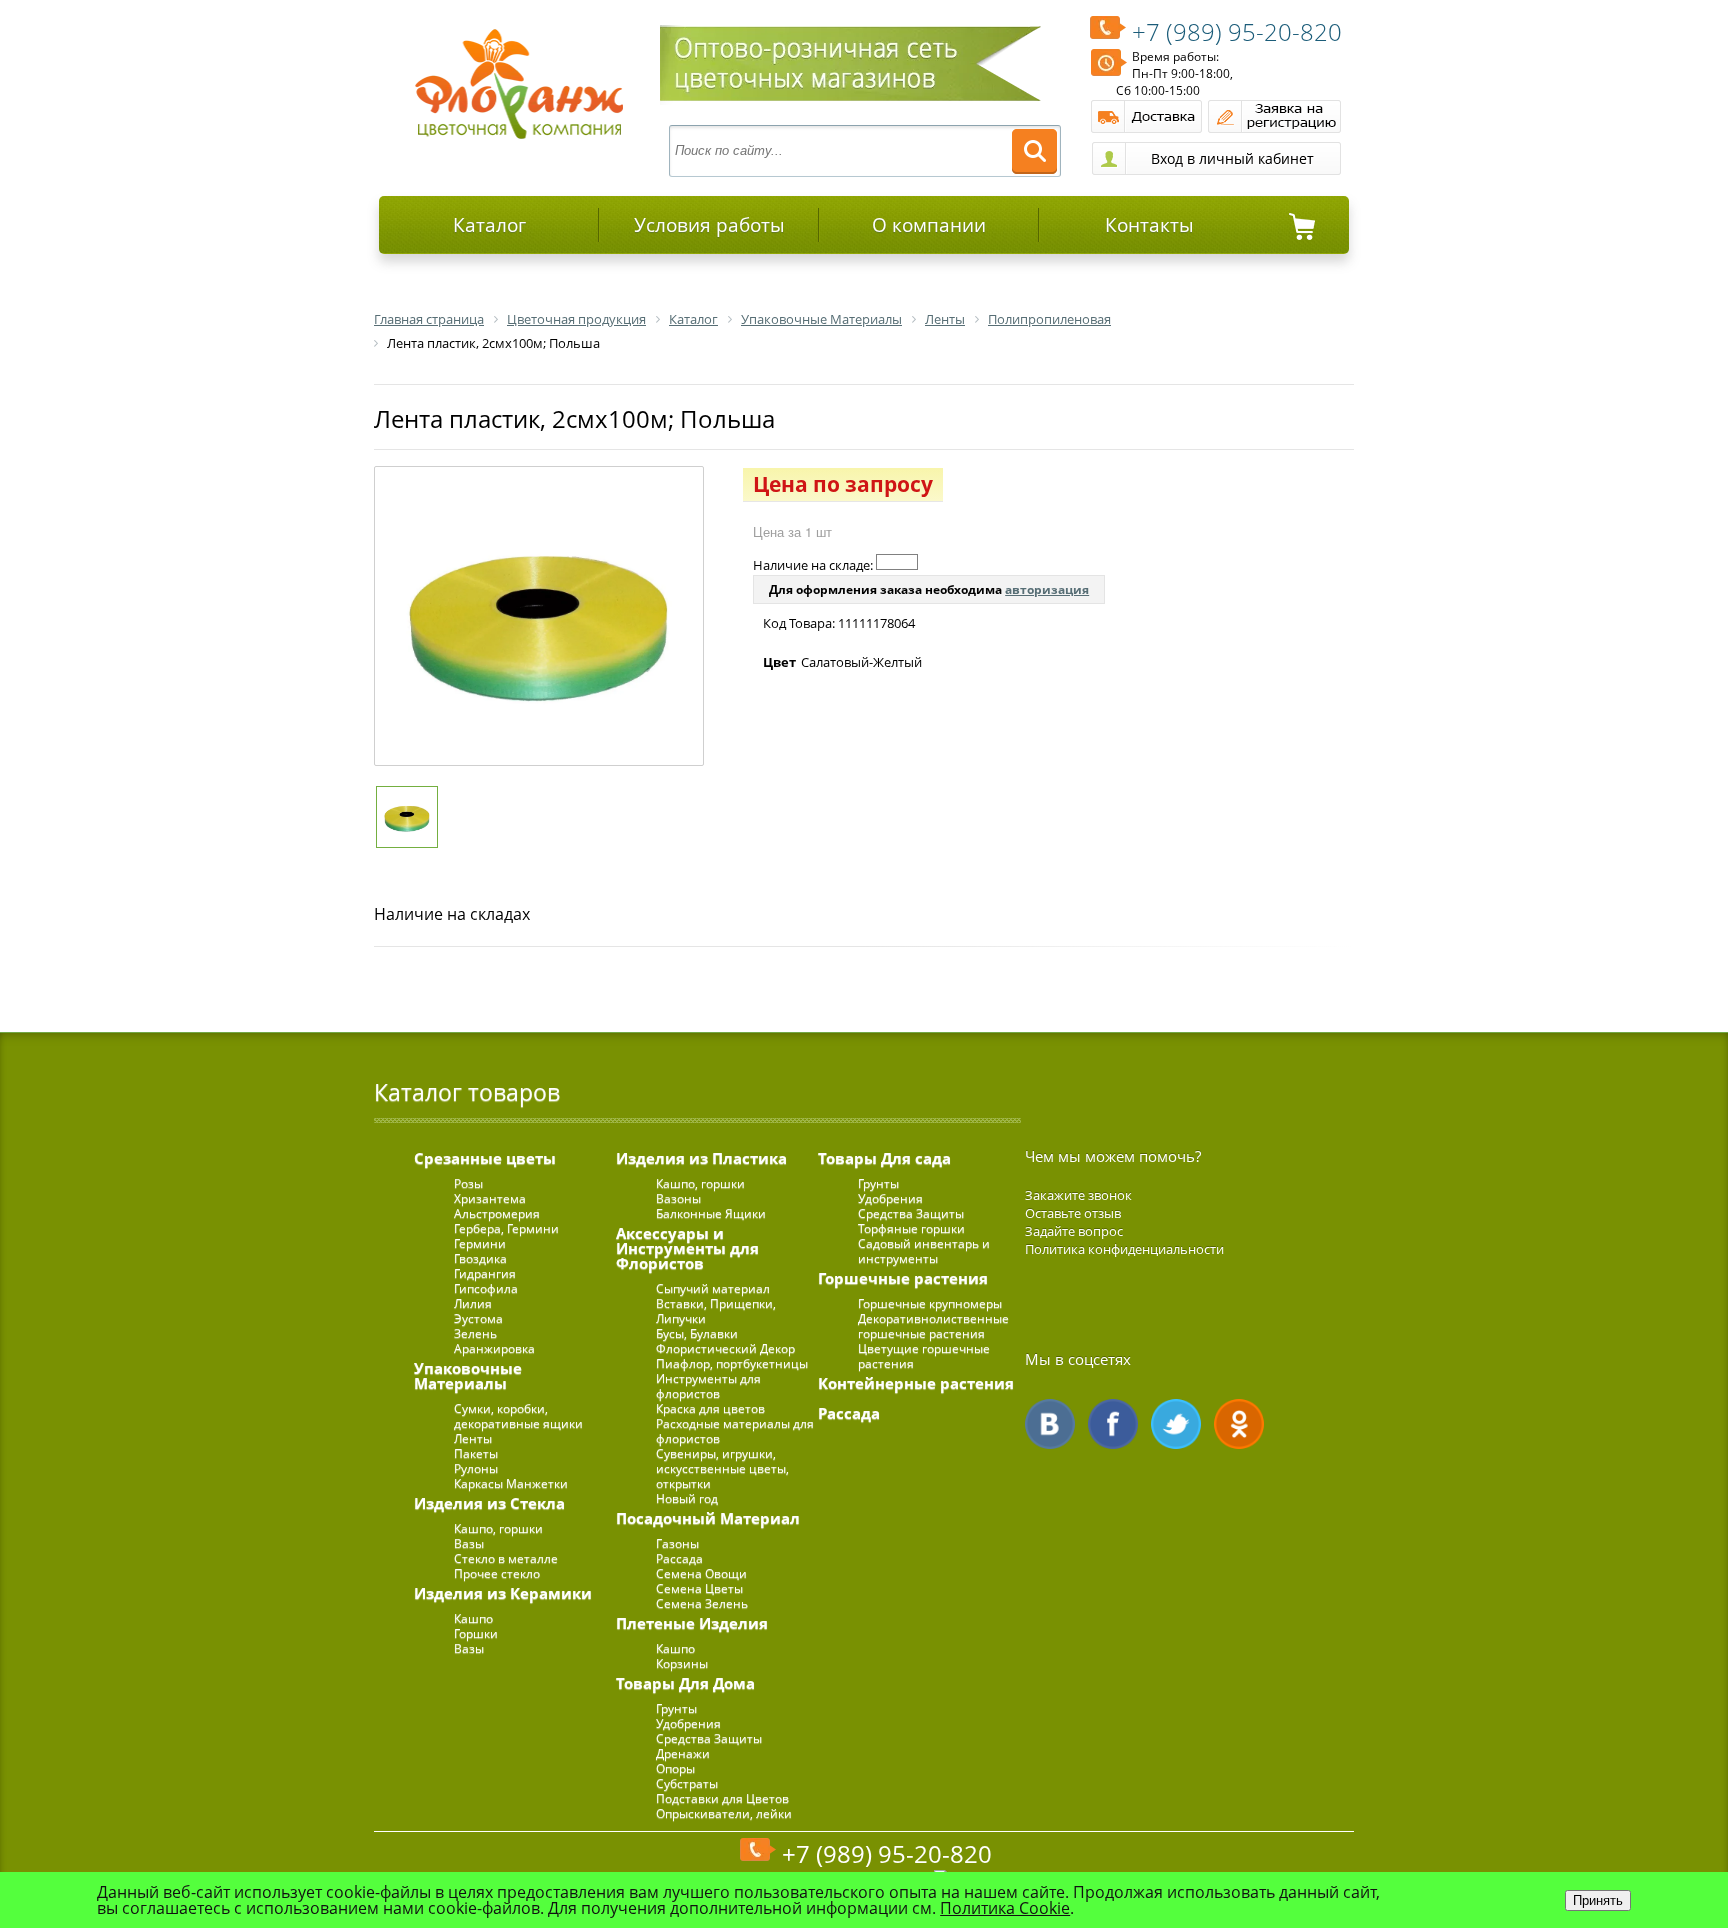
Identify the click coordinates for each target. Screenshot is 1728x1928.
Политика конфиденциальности (1124, 1249)
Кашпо (473, 1618)
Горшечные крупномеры (930, 1303)
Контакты (1149, 225)
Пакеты (476, 1453)
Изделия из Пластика (701, 1158)
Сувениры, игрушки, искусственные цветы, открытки (722, 1468)
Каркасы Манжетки (511, 1483)
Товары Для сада (884, 1158)
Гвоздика (480, 1258)
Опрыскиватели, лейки (724, 1813)
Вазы (469, 1543)
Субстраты (687, 1783)
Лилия (473, 1303)
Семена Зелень (702, 1603)
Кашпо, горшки (498, 1528)
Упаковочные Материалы (468, 1375)
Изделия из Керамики (503, 1593)
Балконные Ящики (711, 1213)
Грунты (676, 1708)
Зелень (475, 1333)
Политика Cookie (1005, 1908)
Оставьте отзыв (1073, 1213)
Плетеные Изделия (692, 1623)
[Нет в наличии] (897, 562)
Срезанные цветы (485, 1158)
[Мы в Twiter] (1176, 1424)
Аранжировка (494, 1348)
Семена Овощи (701, 1573)
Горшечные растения (903, 1278)
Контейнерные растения (916, 1383)
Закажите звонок (1078, 1195)
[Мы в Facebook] (1113, 1424)
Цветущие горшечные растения (924, 1356)
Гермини (480, 1243)
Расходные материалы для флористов (735, 1431)
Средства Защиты (709, 1738)
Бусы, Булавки (697, 1333)
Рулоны (476, 1468)
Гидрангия (485, 1273)
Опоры (675, 1768)
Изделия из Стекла (489, 1503)
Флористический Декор (725, 1348)
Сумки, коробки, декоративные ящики (518, 1416)
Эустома (478, 1318)
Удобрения (688, 1723)
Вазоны (678, 1198)
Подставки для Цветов (722, 1798)
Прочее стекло (497, 1573)
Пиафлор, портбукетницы (732, 1363)
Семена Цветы (699, 1588)
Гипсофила (486, 1288)
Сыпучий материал (713, 1288)
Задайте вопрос (1074, 1231)
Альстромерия (497, 1213)
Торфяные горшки (911, 1228)
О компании (929, 225)
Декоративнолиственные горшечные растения (933, 1326)
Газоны (677, 1543)
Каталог (489, 225)
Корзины (682, 1663)
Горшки (476, 1633)
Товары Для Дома (685, 1683)
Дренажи (683, 1753)
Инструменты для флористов (708, 1386)
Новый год (687, 1498)
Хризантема (490, 1198)
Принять (1598, 1900)
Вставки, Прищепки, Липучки (716, 1311)
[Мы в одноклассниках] (1239, 1424)
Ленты (473, 1438)
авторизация (1047, 589)
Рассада (679, 1558)
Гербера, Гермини (506, 1228)
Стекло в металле (506, 1558)
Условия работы (709, 225)
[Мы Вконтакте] (1050, 1424)
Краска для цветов (710, 1408)
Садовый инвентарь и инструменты (924, 1251)
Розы (468, 1183)
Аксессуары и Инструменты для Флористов (687, 1248)
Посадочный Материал (708, 1518)
